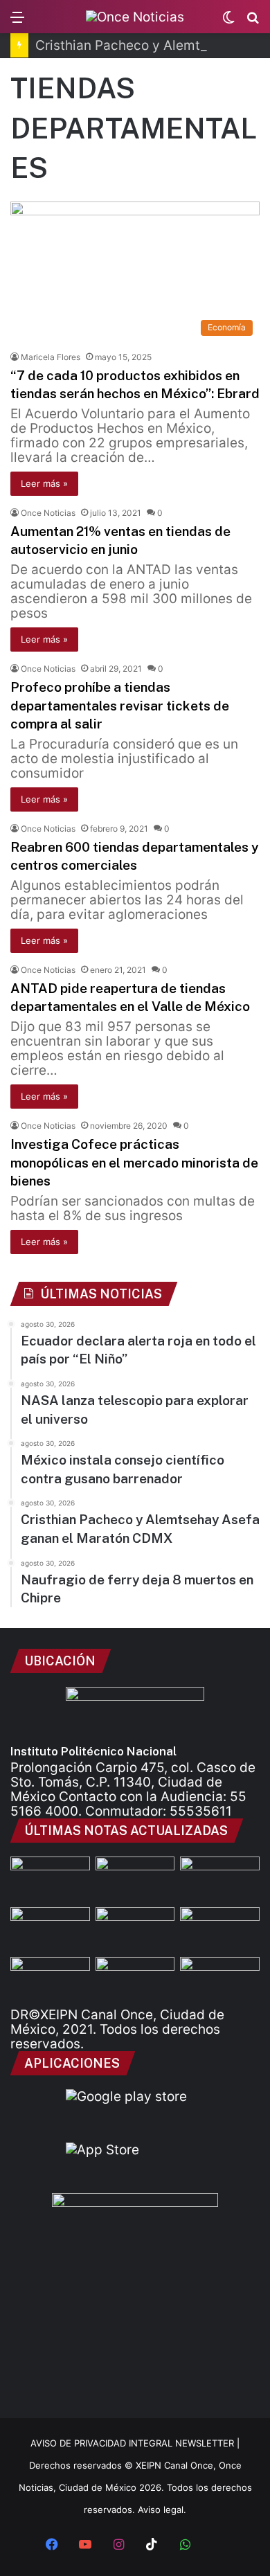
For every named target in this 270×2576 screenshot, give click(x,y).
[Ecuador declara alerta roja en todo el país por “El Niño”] (50, 1879)
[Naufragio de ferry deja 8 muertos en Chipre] (50, 1930)
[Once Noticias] (135, 17)
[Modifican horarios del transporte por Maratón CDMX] (220, 1930)
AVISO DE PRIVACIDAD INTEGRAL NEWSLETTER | (135, 2443)
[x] (218, 2546)
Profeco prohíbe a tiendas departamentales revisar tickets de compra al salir (120, 705)
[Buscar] (253, 22)
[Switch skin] (228, 22)
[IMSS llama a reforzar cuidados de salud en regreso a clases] (135, 1930)
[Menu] (17, 22)
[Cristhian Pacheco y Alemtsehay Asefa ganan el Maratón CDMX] (220, 1879)
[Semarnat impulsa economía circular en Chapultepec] (220, 1979)
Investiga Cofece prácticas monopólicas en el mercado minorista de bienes (134, 1162)
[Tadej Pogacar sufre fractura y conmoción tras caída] (135, 1979)
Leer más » (44, 483)
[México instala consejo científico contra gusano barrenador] (135, 1879)
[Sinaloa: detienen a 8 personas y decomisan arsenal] (50, 1979)
